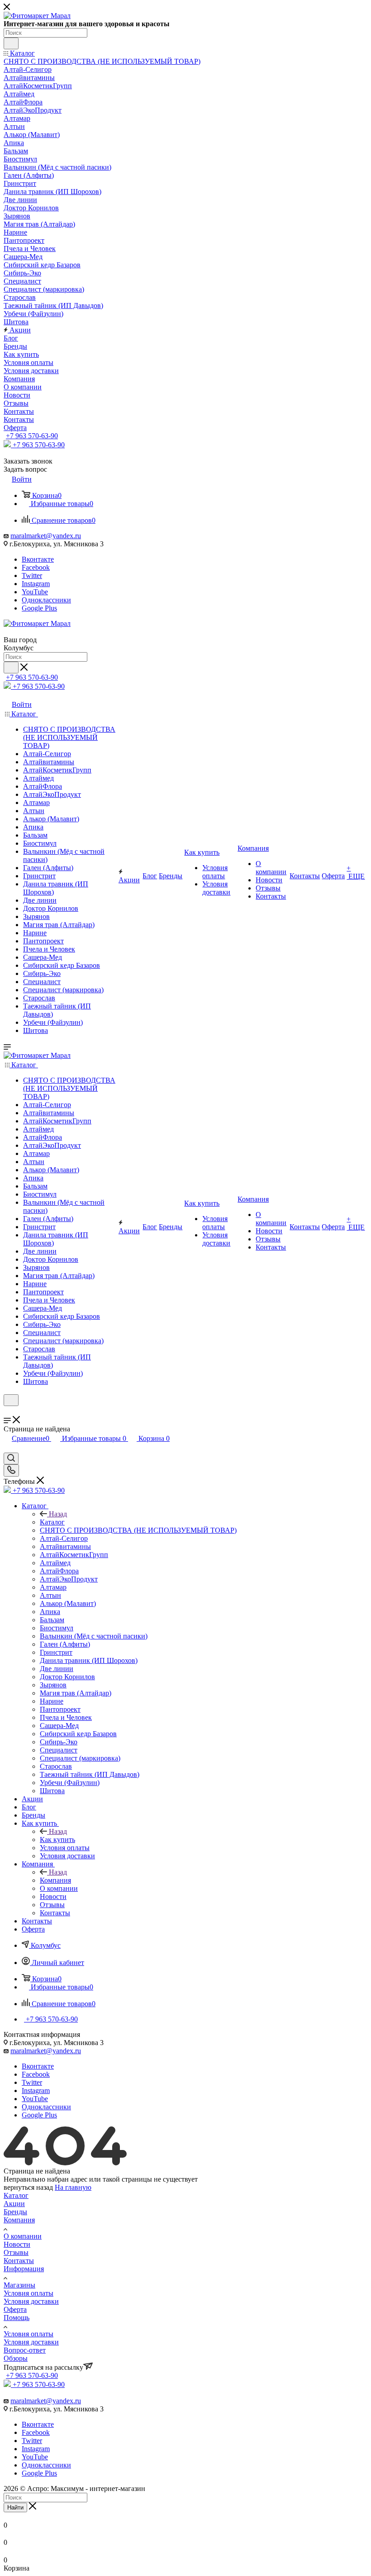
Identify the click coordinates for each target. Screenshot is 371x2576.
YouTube (35, 592)
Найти (15, 2507)
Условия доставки (31, 2301)
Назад (58, 1514)
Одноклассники (46, 600)
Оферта (15, 2309)
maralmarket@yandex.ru (46, 536)
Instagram (36, 584)
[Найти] (11, 43)
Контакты (19, 2261)
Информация (24, 2269)
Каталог (52, 1522)
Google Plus (39, 608)
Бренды (15, 2212)
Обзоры (16, 2358)
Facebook (36, 567)
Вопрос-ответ (25, 2350)
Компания (55, 1880)
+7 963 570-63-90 (32, 436)
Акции (14, 2204)
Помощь (17, 2318)
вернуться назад (28, 2187)
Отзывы (16, 2252)
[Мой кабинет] (8, 1412)
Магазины (19, 2285)
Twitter (32, 575)
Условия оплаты (29, 2293)
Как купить (57, 1840)
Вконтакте (38, 559)
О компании (23, 2236)
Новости (17, 2244)
